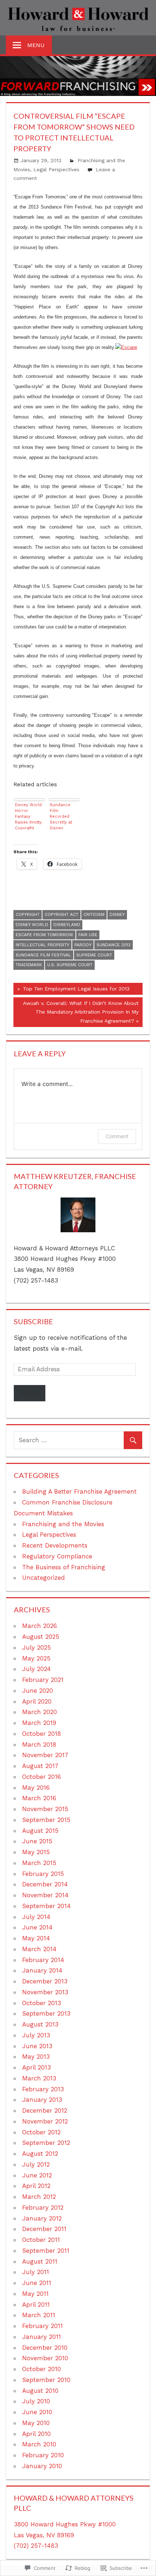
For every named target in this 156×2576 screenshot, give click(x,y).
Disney (117, 914)
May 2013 (36, 2057)
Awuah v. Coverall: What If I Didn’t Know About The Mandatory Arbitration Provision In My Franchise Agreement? (76, 1012)
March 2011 (39, 2315)
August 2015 (40, 1831)
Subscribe (33, 1321)
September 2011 (46, 2251)
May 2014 (36, 1938)
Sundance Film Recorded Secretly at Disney (61, 816)
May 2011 (35, 2294)
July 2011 (36, 2272)
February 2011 (42, 2326)
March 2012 (39, 2197)
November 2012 (45, 2121)
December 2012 (45, 2110)
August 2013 (40, 2024)
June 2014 (37, 1927)
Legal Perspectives (56, 169)
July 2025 (36, 1647)
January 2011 (42, 2337)
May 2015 (36, 1852)
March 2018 (39, 1744)
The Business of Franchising (64, 1567)
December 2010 (45, 2348)
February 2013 (43, 2089)
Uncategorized (44, 1578)
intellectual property (42, 945)
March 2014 (39, 1949)
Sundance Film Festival (43, 955)
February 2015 (43, 1874)
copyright (28, 914)
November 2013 (45, 1992)
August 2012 (40, 2154)
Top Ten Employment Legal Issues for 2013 (71, 990)
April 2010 (36, 2434)
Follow (30, 1393)
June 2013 (37, 2046)
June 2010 (37, 2412)
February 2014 (43, 1960)
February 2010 (43, 2455)
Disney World (32, 925)
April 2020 (37, 1701)
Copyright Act (61, 914)
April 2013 (36, 2067)
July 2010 (36, 2401)
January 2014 (42, 1970)
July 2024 (36, 1669)
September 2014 (46, 1906)
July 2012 (36, 2164)
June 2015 (37, 1841)
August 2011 (40, 2261)
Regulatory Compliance (57, 1556)
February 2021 (43, 1680)
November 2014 (45, 1895)
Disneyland (67, 925)
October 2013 (42, 2003)
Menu (36, 45)
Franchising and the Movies (63, 1524)
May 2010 (36, 2423)
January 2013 (42, 2100)
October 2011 (41, 2240)
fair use (88, 935)
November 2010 (45, 2358)
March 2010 (39, 2444)
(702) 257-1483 (36, 2546)
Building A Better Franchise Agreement (79, 1491)
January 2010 (42, 2466)
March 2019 (39, 1723)
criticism (94, 914)
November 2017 (45, 1755)
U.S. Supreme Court (70, 965)
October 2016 (42, 1777)
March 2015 (39, 1863)
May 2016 (36, 1788)
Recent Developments (55, 1545)
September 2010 (46, 2380)
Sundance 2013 (114, 945)
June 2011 (37, 2283)
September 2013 (46, 2013)
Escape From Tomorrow (44, 935)
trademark (29, 965)
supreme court (94, 955)
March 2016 (39, 1798)
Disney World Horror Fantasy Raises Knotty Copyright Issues (28, 816)
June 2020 (38, 1691)
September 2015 (46, 1820)
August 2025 (41, 1637)
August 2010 (40, 2391)
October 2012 (41, 2132)
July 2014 (36, 1917)
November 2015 (45, 1809)
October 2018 (42, 1734)
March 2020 (40, 1712)
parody (83, 945)
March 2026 (40, 1626)
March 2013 (39, 2078)
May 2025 (36, 1658)
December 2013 (45, 1981)
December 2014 (45, 1884)
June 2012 (37, 2175)
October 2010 (42, 2369)
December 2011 (44, 2229)
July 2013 (36, 2035)
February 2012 (43, 2207)
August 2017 (40, 1766)
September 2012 (46, 2143)
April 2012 (36, 2186)
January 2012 (42, 2218)
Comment (117, 1136)
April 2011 (36, 2304)
